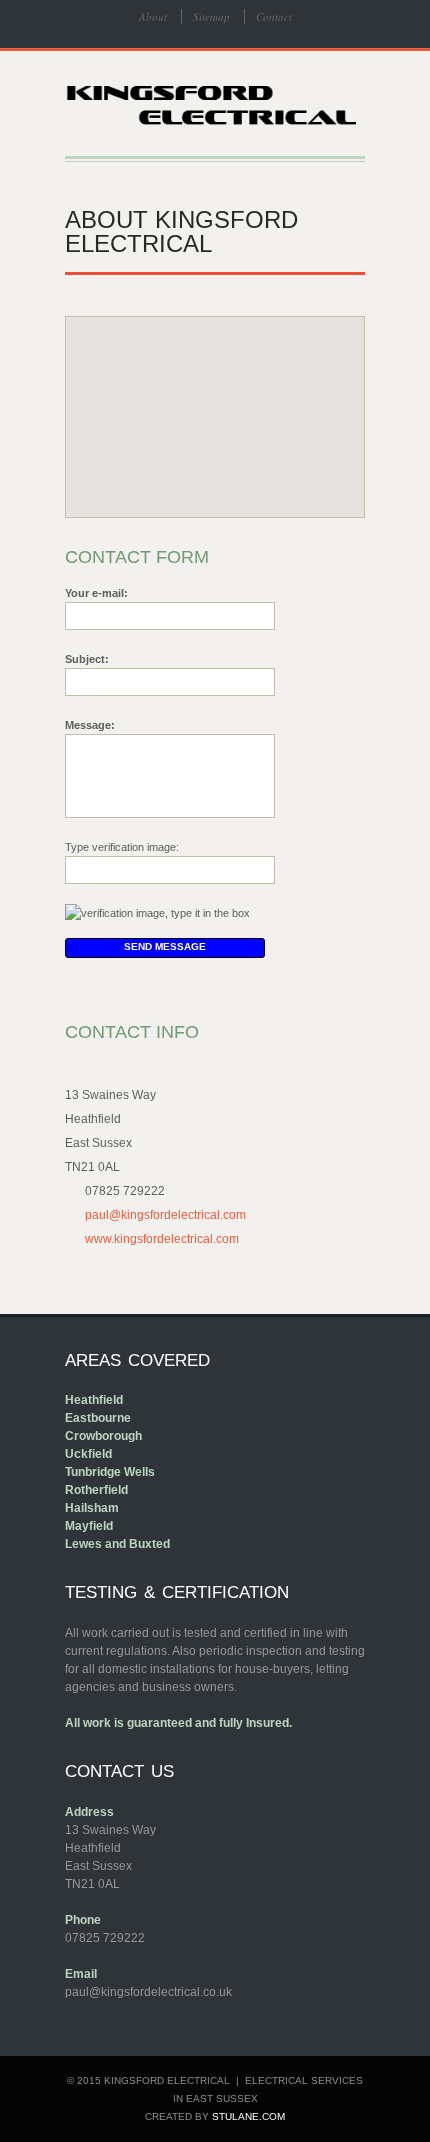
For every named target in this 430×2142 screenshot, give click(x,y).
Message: (90, 725)
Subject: (87, 659)
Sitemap (211, 16)
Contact (274, 16)
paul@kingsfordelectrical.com (165, 1215)
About (153, 16)
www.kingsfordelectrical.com (162, 1239)
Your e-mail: (96, 593)
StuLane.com (248, 2116)
